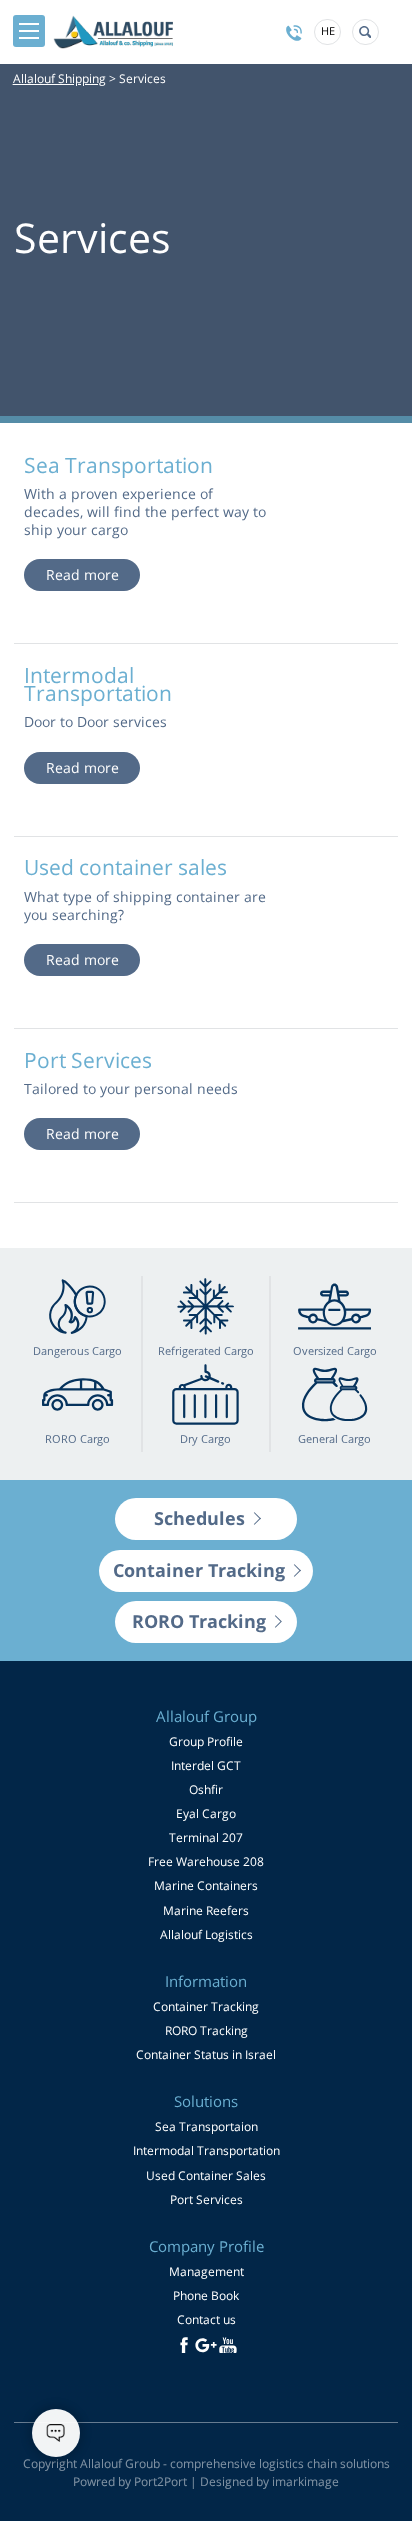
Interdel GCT (206, 1765)
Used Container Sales (206, 2175)
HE (328, 30)
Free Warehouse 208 (206, 1861)
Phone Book (206, 2295)
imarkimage (305, 2481)
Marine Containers (206, 1885)
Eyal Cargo (206, 1813)
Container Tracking (206, 2006)
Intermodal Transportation (206, 2150)
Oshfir (206, 1789)
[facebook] (184, 2345)
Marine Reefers (206, 1910)
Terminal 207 (206, 1837)
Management (206, 2271)
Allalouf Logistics (206, 1934)
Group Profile (206, 1741)
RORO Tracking (206, 2030)
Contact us (206, 2319)
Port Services (206, 2199)
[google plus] (206, 2345)
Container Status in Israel (206, 2054)
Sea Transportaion (206, 2126)
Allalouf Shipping (59, 78)
